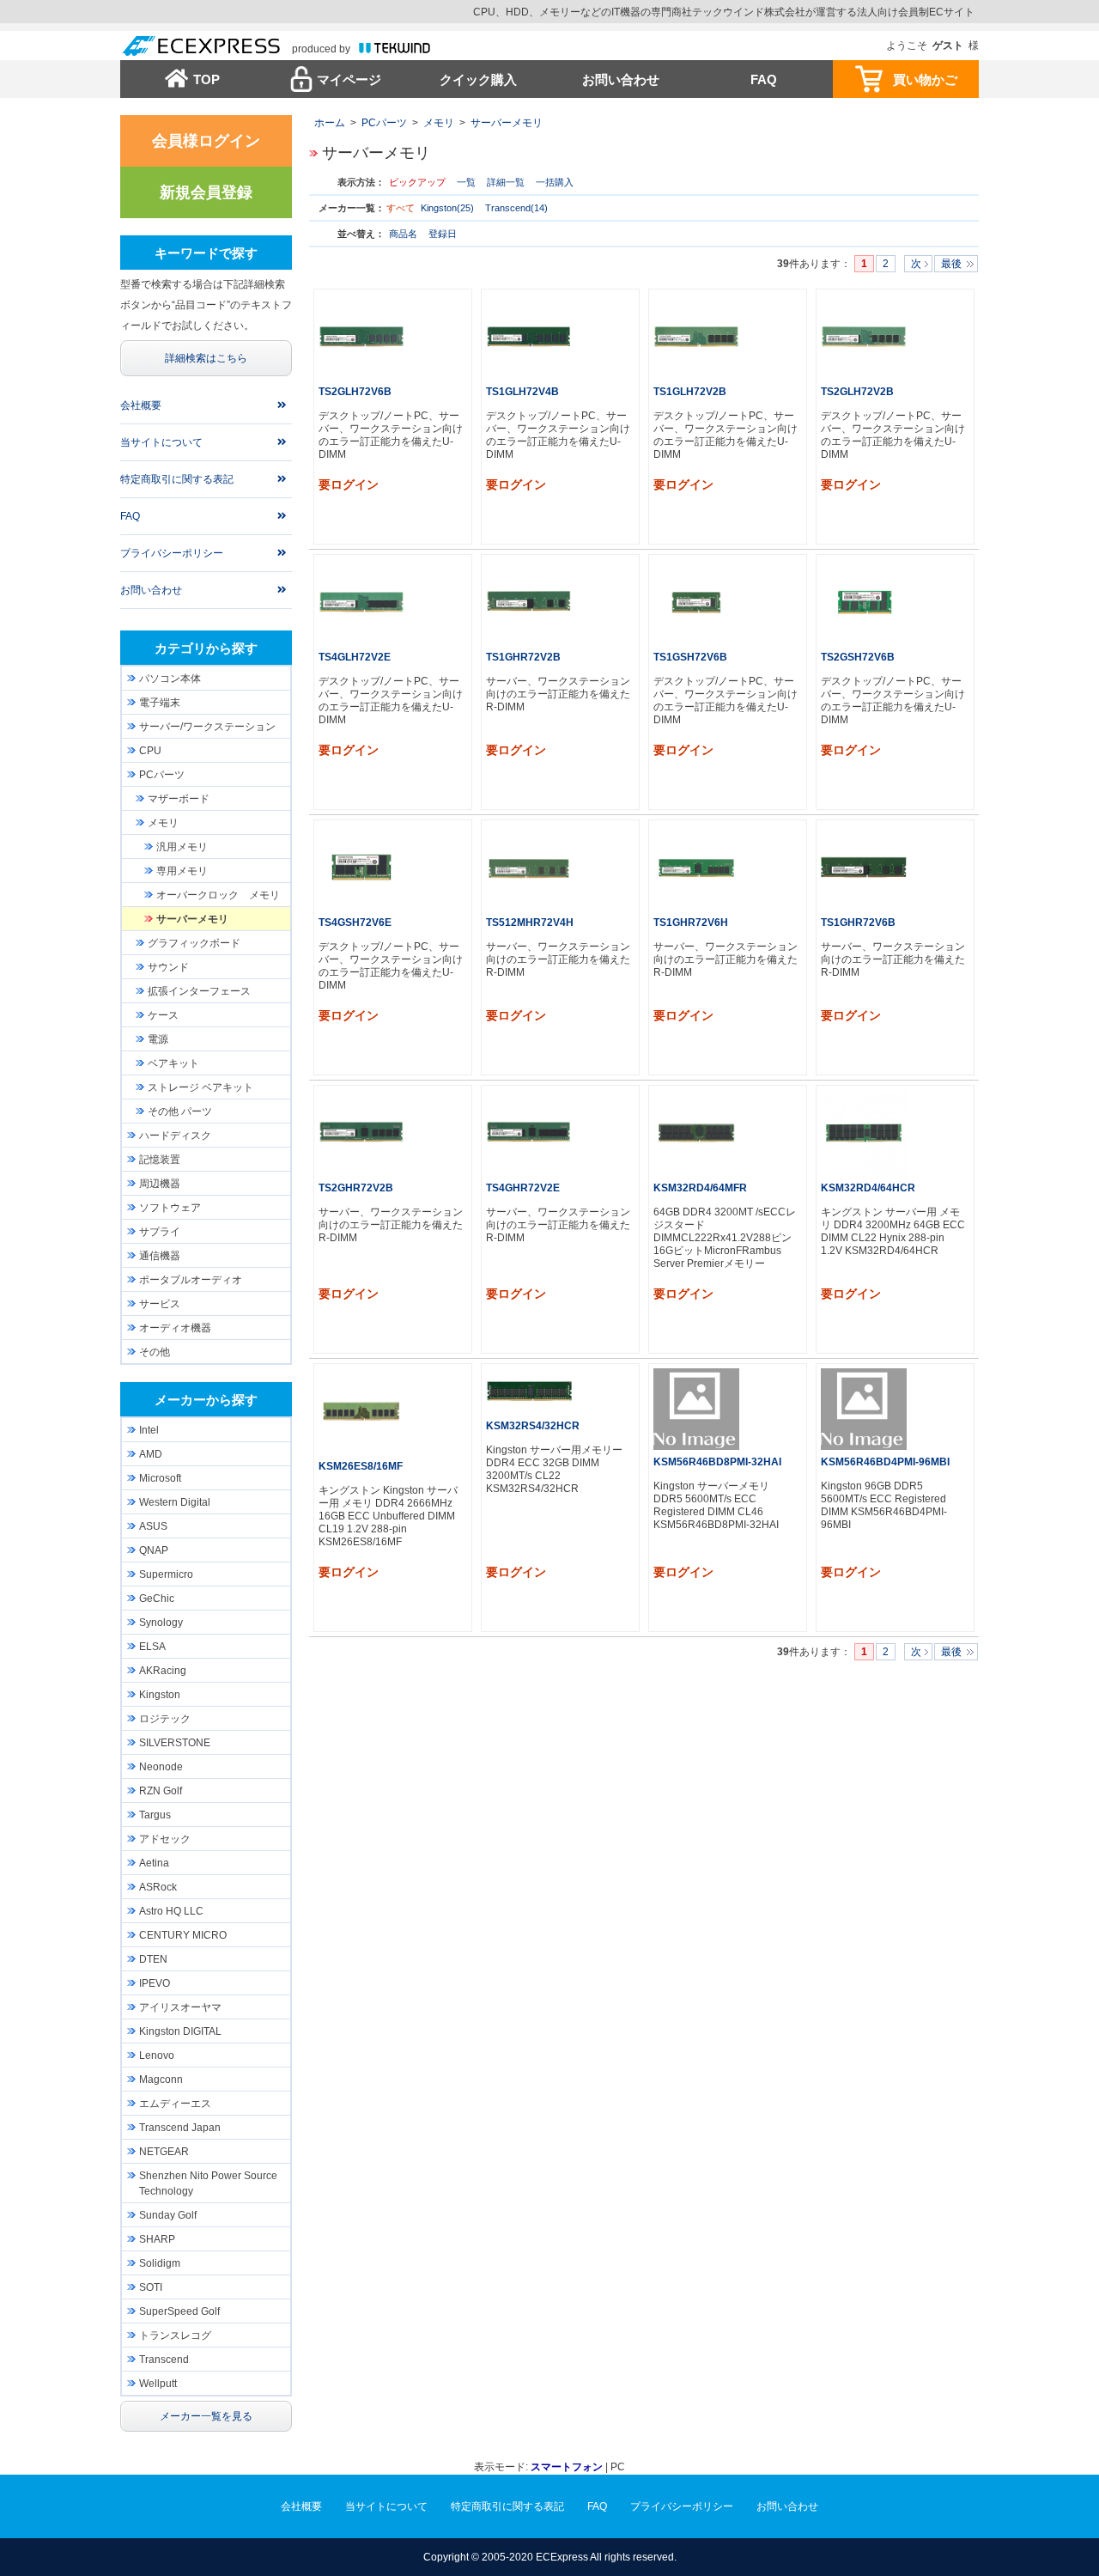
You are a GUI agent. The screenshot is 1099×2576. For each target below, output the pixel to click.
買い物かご (925, 79)
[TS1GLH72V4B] (529, 337)
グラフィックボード (194, 943)
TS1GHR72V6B (858, 923)
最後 (951, 264)
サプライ (160, 1232)
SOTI (151, 2287)
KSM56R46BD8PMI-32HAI (717, 1462)
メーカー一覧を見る (206, 2416)
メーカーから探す (206, 1400)
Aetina (154, 1863)
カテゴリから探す (206, 648)
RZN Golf (161, 1791)
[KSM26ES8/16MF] (361, 1411)
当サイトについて (161, 442)
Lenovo (157, 2055)
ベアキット (173, 1063)
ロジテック (165, 1719)
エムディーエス (175, 2104)
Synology (161, 1623)
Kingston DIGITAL (180, 2031)
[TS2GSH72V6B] (864, 602)
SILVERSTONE (175, 1743)
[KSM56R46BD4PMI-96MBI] (864, 1409)
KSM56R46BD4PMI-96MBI (885, 1462)
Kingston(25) (447, 208)
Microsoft (160, 1478)
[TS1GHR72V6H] (696, 868)
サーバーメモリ (507, 123)
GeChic (157, 1599)
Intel (149, 1430)
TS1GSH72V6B (690, 657)
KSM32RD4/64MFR (700, 1188)
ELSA (152, 1647)
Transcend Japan (180, 2128)
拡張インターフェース (199, 991)
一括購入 (555, 182)
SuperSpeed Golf (179, 2311)
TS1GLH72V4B (522, 392)
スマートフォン (567, 2467)
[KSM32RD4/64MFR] (696, 1133)
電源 (158, 1039)
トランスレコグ (175, 2335)
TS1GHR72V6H (691, 923)
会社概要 (141, 405)
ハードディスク (175, 1136)
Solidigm (160, 2263)
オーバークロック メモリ (218, 895)
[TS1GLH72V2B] (696, 337)
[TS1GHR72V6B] (864, 868)
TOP (206, 79)
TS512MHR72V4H (530, 923)
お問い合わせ (621, 79)
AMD (151, 1454)
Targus (155, 1815)
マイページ (349, 79)
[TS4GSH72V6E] (361, 868)
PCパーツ (384, 123)
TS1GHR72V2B (523, 657)
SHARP (157, 2239)
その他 (155, 1352)
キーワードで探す (206, 253)
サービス (160, 1304)
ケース (163, 1015)
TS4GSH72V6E (355, 923)
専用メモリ (182, 871)
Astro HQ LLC (171, 1911)
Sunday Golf (168, 2215)
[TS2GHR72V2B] (361, 1133)
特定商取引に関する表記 (177, 479)
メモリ (439, 123)
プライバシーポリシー (172, 553)
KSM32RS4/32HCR (533, 1426)
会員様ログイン (206, 141)
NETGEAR (164, 2152)
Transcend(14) (516, 208)
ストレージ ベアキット (200, 1087)
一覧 (466, 182)
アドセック (165, 1839)
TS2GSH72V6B (858, 657)
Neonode (161, 1767)
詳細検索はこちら (206, 358)
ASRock (158, 1887)
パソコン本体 (170, 679)
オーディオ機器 (175, 1328)
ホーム (330, 123)
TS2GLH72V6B (355, 392)
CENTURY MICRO (183, 1935)
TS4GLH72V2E (355, 657)
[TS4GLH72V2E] (361, 602)
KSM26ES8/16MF (361, 1466)
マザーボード (179, 799)
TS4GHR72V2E (523, 1188)
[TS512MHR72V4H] (529, 868)
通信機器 (160, 1256)
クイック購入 (478, 79)
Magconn (161, 2080)
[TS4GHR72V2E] (529, 1133)
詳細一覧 (506, 182)
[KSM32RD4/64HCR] (864, 1133)
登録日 (443, 234)
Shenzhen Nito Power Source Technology (208, 2183)
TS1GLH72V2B (690, 392)
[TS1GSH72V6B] (696, 602)
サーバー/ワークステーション (207, 727)
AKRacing (163, 1671)
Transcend (164, 2360)
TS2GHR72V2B (356, 1188)
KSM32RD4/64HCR (868, 1188)
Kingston (160, 1695)
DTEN (153, 1959)
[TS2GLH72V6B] (361, 337)
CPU (150, 751)
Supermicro (166, 1574)
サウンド (168, 967)
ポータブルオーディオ (191, 1280)
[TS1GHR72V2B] (529, 602)
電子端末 (160, 703)
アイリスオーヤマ (180, 2007)
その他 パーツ (180, 1111)
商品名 (404, 234)
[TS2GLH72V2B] (864, 337)
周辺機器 (160, 1184)
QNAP (154, 1550)
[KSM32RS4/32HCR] (529, 1391)
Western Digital (175, 1502)
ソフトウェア (170, 1208)
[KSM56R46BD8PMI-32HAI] (696, 1409)
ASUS (153, 1526)
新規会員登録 (206, 192)
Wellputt (158, 2384)
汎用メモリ (182, 847)
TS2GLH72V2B (857, 392)
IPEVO (155, 1983)
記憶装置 (160, 1160)
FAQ (764, 79)
